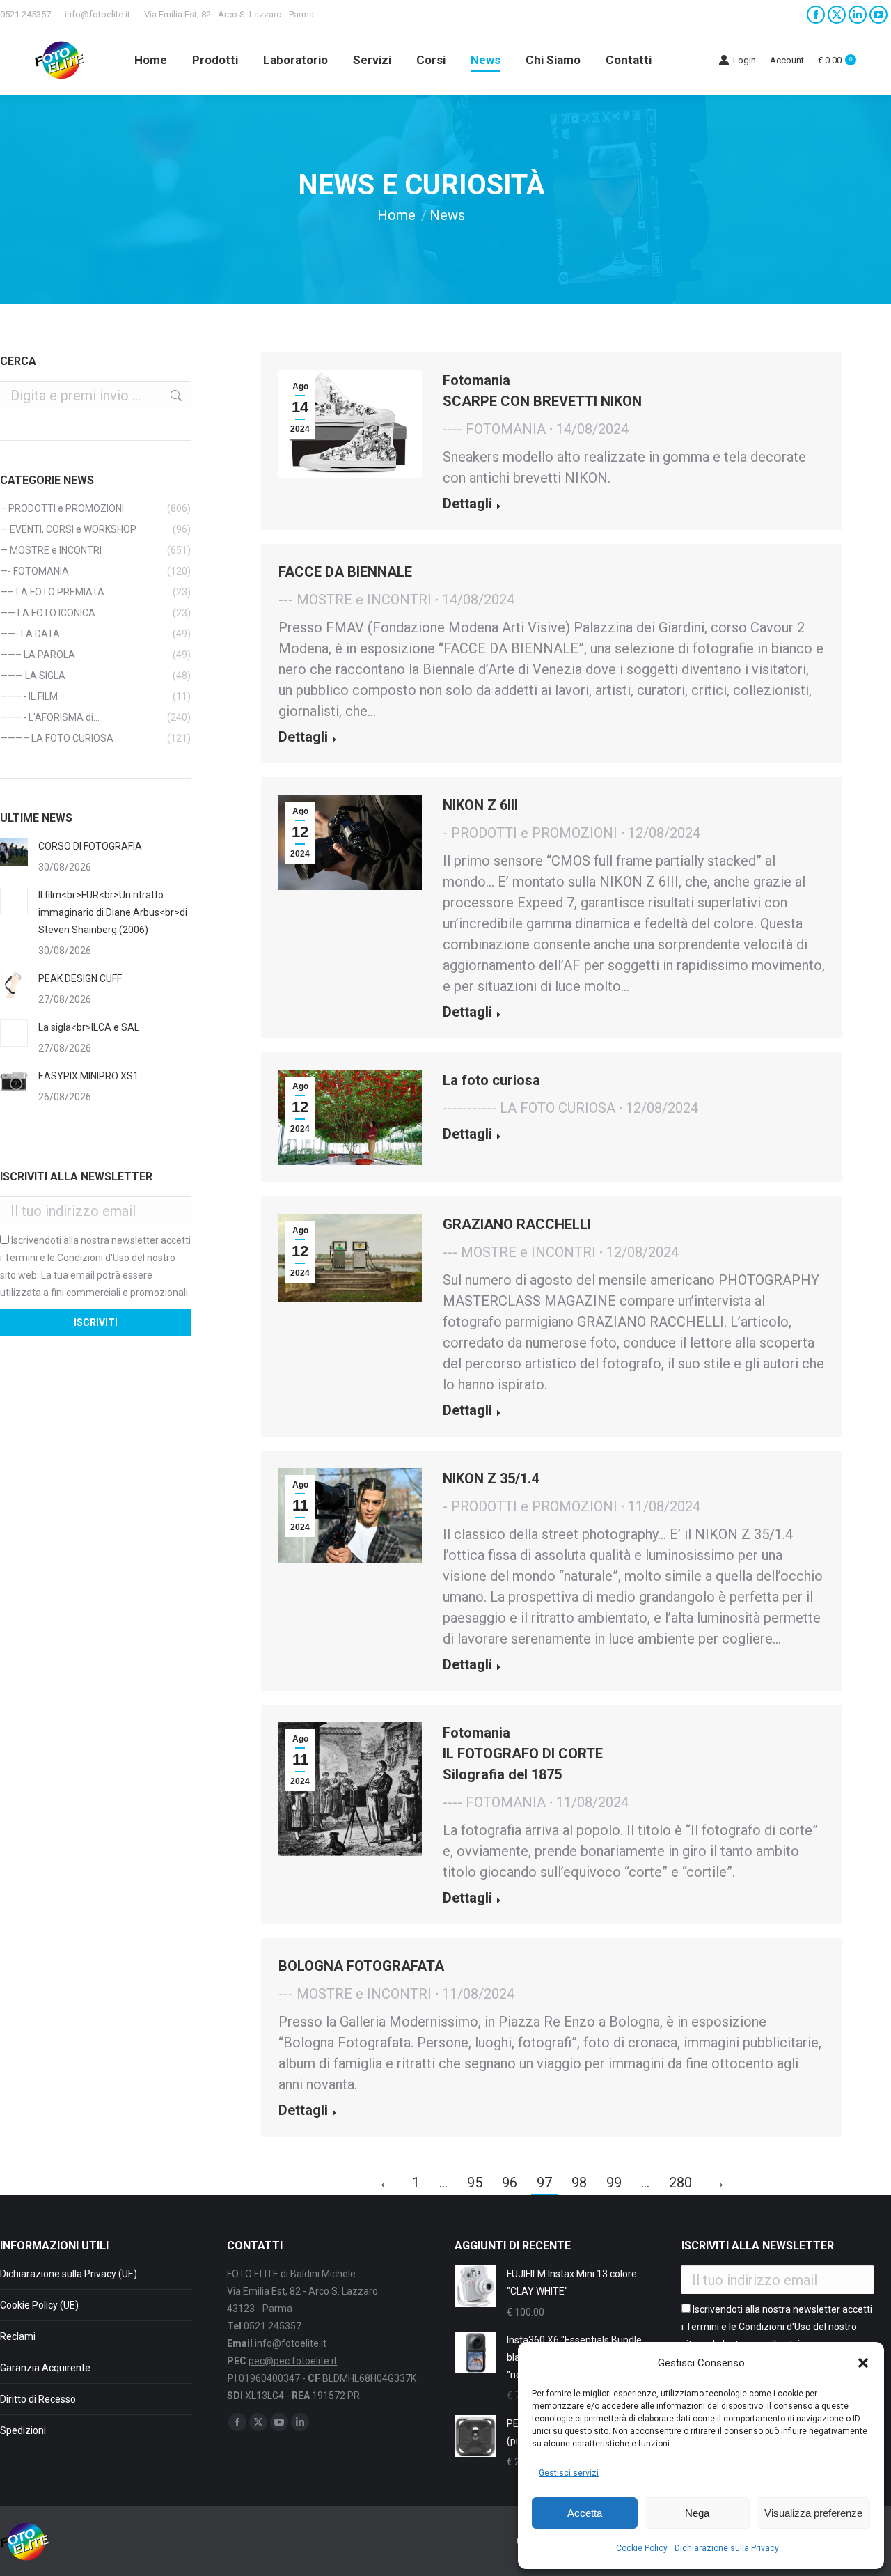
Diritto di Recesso (38, 2399)
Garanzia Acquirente (45, 2368)
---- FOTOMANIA (494, 429)
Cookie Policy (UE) (39, 2305)
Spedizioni (23, 2430)
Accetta (585, 2513)
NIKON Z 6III (480, 805)
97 (544, 2183)
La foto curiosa (491, 1080)
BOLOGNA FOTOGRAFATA (361, 1966)
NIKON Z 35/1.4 (491, 1478)
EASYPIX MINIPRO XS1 (88, 1076)
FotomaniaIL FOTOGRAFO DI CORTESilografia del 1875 (523, 1754)
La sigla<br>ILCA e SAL (89, 1027)
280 (680, 2183)
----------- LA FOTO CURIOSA (529, 1108)
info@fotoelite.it (97, 14)
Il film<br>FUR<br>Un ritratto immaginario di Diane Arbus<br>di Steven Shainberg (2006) (113, 912)
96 (510, 2183)
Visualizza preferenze (813, 2513)
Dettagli (467, 504)
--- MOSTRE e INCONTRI (355, 600)
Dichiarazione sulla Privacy (727, 2548)
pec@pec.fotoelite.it (293, 2361)
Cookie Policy (642, 2548)
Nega (697, 2513)
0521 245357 (25, 14)
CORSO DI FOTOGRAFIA (90, 846)
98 (579, 2183)
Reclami (18, 2336)
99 (614, 2183)
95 (475, 2183)
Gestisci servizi (569, 2473)
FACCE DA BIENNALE (345, 572)
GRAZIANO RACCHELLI (517, 1224)
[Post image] (14, 852)
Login (744, 60)
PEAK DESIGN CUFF (80, 978)
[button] (863, 2363)
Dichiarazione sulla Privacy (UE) (69, 2274)
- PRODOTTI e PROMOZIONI (530, 833)
